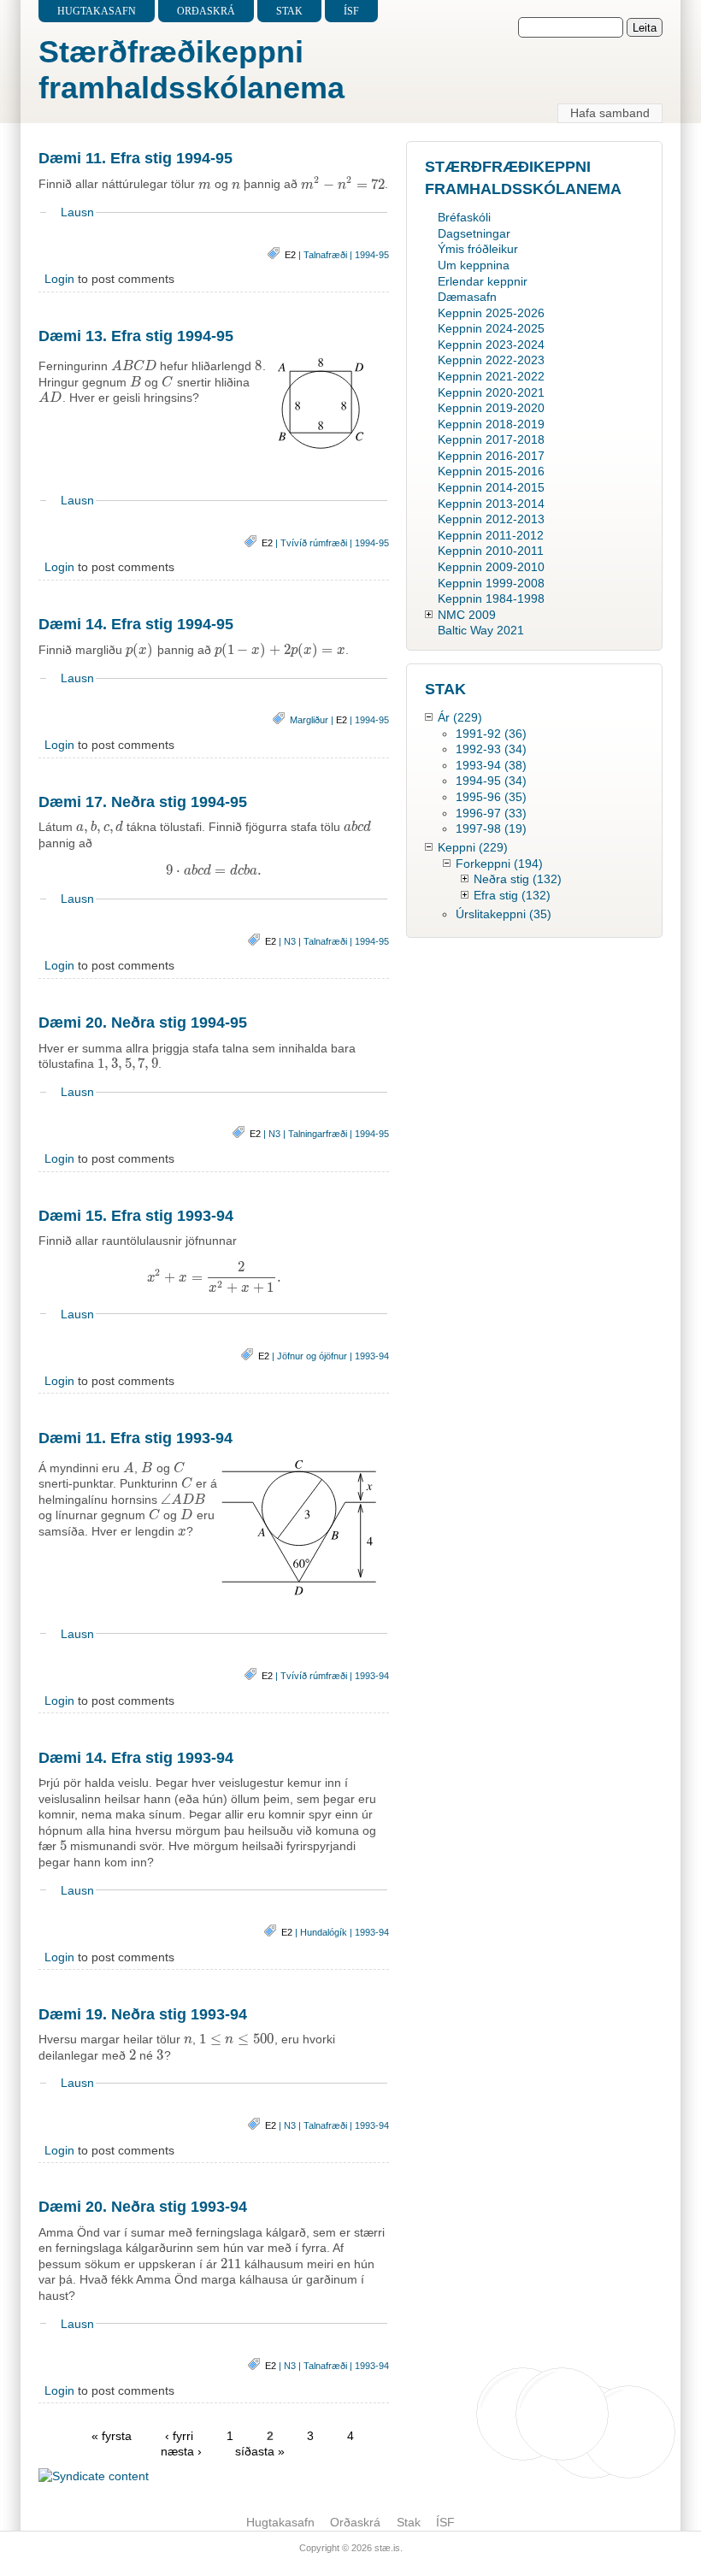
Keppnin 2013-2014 (491, 504)
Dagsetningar (474, 233)
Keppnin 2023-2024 (491, 345)
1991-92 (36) (491, 734)
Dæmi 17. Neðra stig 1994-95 (143, 802)
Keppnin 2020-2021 (491, 392)
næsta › (183, 2451)
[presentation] (205, 185)
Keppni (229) (473, 847)
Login (59, 279)
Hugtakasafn (97, 11)
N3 (290, 941)
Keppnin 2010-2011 (491, 551)
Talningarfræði (318, 1134)
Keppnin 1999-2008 (491, 583)
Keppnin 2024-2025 (491, 328)
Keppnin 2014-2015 (491, 487)
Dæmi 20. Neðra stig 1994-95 (143, 1023)
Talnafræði (325, 255)
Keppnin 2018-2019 (491, 424)
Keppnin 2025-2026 (491, 313)
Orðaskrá (206, 11)
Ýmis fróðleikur (478, 249)
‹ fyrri (179, 2436)
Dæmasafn (467, 297)
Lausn (77, 212)
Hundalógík (324, 1932)
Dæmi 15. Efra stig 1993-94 (136, 1216)
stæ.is (387, 2548)
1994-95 (372, 255)
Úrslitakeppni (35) (504, 914)
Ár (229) (460, 717)
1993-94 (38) (491, 765)
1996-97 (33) (491, 813)
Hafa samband (610, 113)
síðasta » (260, 2451)
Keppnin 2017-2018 (491, 439)
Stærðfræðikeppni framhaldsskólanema (191, 70)
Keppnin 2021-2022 (491, 376)
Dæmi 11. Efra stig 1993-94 (135, 1438)
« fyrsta (112, 2436)
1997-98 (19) (491, 828)
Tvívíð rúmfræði (314, 543)
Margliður (309, 720)
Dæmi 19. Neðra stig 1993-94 (143, 2014)
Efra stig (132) (512, 895)
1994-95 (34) (491, 781)
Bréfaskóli (464, 217)
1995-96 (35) (491, 797)
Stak (289, 11)
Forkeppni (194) (499, 864)
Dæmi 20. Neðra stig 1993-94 (143, 2207)
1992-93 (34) (491, 749)
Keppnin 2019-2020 (491, 408)
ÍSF (351, 11)
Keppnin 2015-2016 (491, 471)
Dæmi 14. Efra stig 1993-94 (136, 1758)
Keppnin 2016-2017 (491, 456)
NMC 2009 (467, 615)
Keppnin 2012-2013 (491, 519)
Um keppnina (474, 265)
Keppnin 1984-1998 (491, 598)
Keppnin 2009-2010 (491, 567)
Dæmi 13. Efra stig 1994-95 (136, 336)
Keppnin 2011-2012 (491, 535)
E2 (290, 255)
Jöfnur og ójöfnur (312, 1356)
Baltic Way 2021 (481, 630)
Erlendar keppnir (483, 281)
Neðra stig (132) (518, 879)
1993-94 (372, 1356)
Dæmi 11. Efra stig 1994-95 (135, 158)
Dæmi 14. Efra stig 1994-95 (136, 624)
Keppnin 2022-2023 (491, 360)
